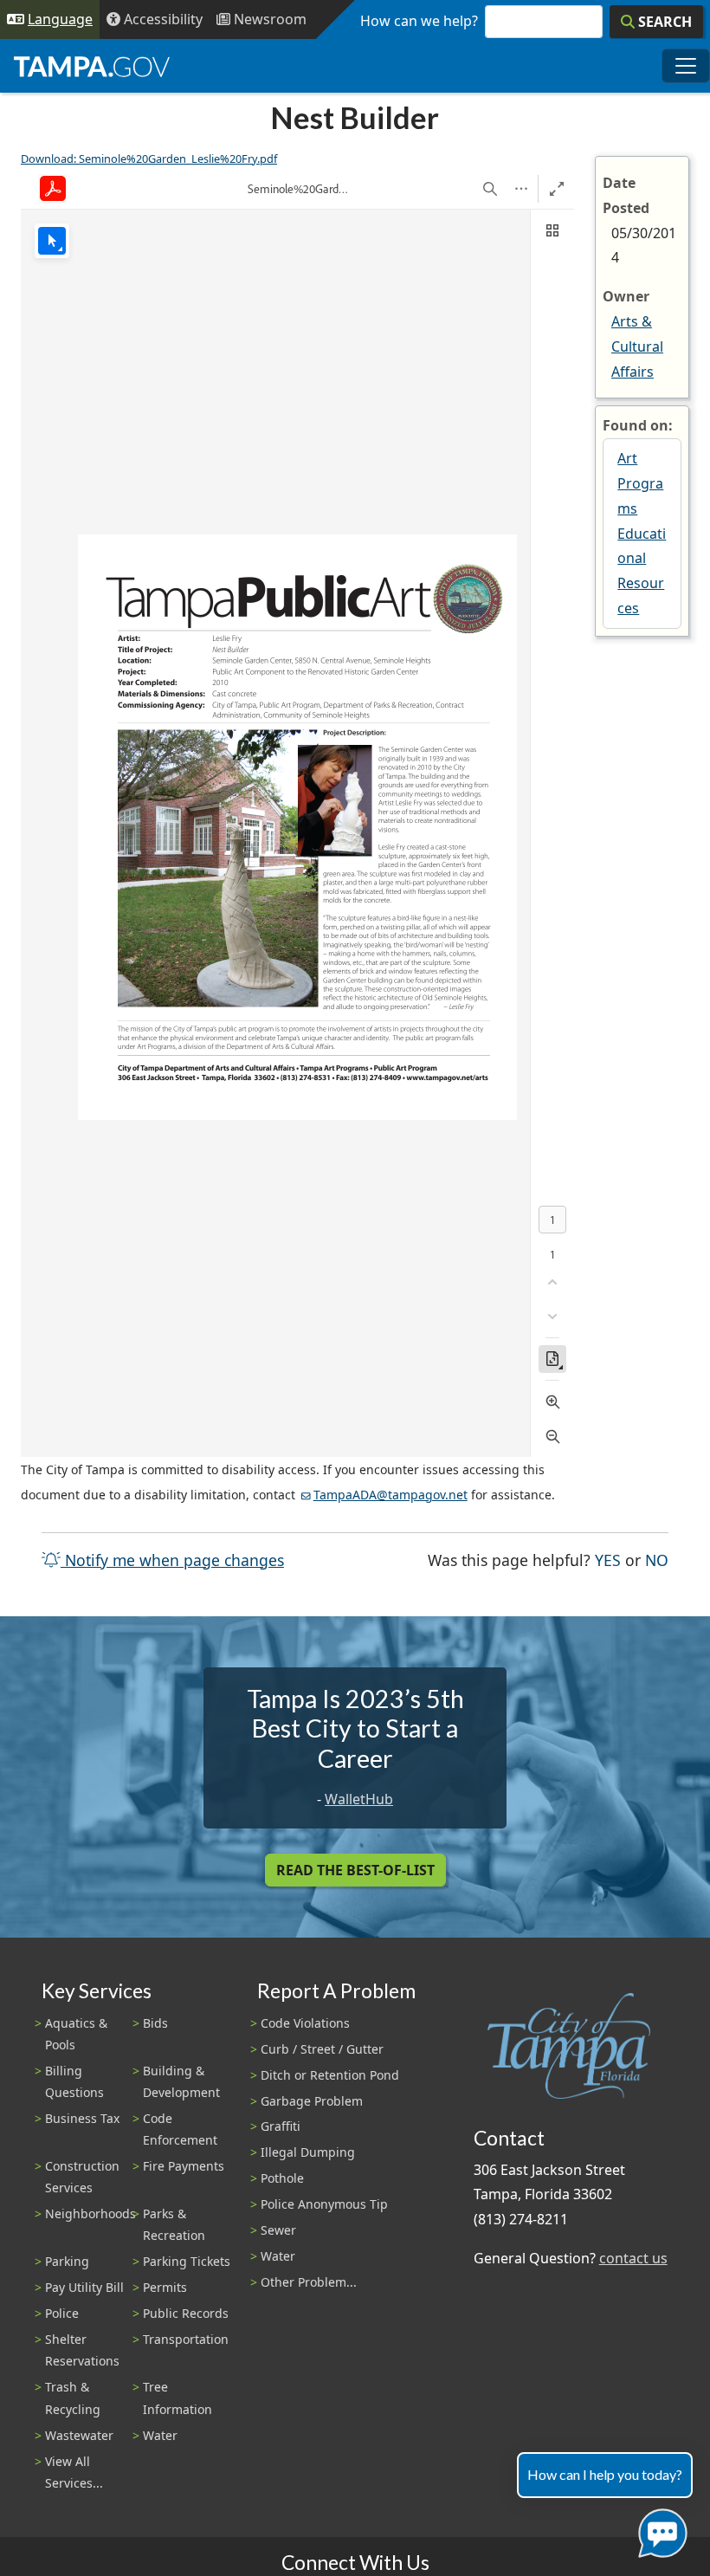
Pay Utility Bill (84, 2287)
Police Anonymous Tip (324, 2204)
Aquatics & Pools (76, 2034)
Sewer (278, 2230)
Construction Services (82, 2177)
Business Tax (82, 2118)
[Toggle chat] (659, 2530)
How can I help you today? (605, 2474)
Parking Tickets (187, 2261)
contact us (633, 2258)
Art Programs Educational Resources (642, 533)
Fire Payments (184, 2166)
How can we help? (419, 21)
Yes (608, 1560)
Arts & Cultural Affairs (637, 346)
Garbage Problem (312, 2101)
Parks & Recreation (174, 2224)
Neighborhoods (90, 2214)
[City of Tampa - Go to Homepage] (92, 66)
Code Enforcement (180, 2129)
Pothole (282, 2178)
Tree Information (177, 2398)
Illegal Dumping (308, 2152)
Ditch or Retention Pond (330, 2075)
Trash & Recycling (73, 2398)
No (657, 1560)
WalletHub (359, 1799)
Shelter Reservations (82, 2350)
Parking (67, 2261)
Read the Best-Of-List (355, 1870)
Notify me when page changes (172, 1560)
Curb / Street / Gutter (322, 2049)
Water (160, 2435)
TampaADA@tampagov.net (390, 1495)
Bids (155, 2023)
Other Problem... (309, 2282)
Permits (165, 2287)
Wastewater (79, 2435)
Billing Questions (74, 2081)
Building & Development (181, 2081)
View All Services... (74, 2472)
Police (62, 2313)
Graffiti (281, 2126)
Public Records (186, 2313)
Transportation (186, 2339)
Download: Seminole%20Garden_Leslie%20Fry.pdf (149, 159)
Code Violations (305, 2023)
